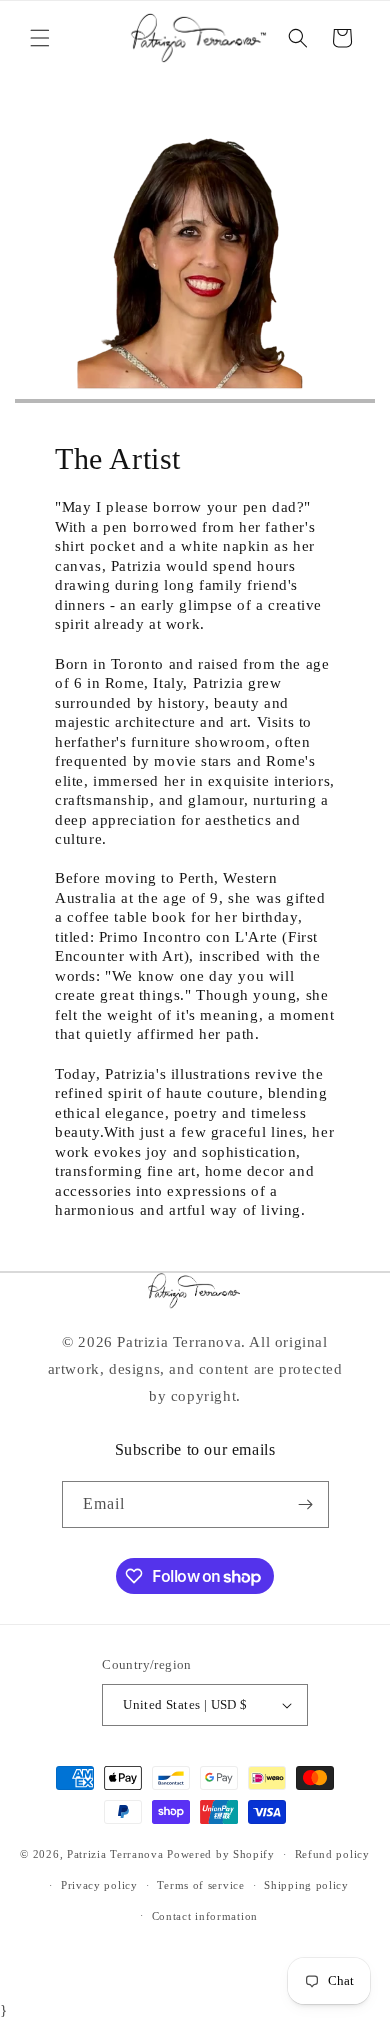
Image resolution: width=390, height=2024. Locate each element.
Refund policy (332, 1854)
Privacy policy (99, 1885)
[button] (40, 38)
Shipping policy (306, 1885)
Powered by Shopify (221, 1854)
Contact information (205, 1916)
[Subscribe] (306, 1504)
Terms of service (200, 1885)
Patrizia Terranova (115, 1854)
